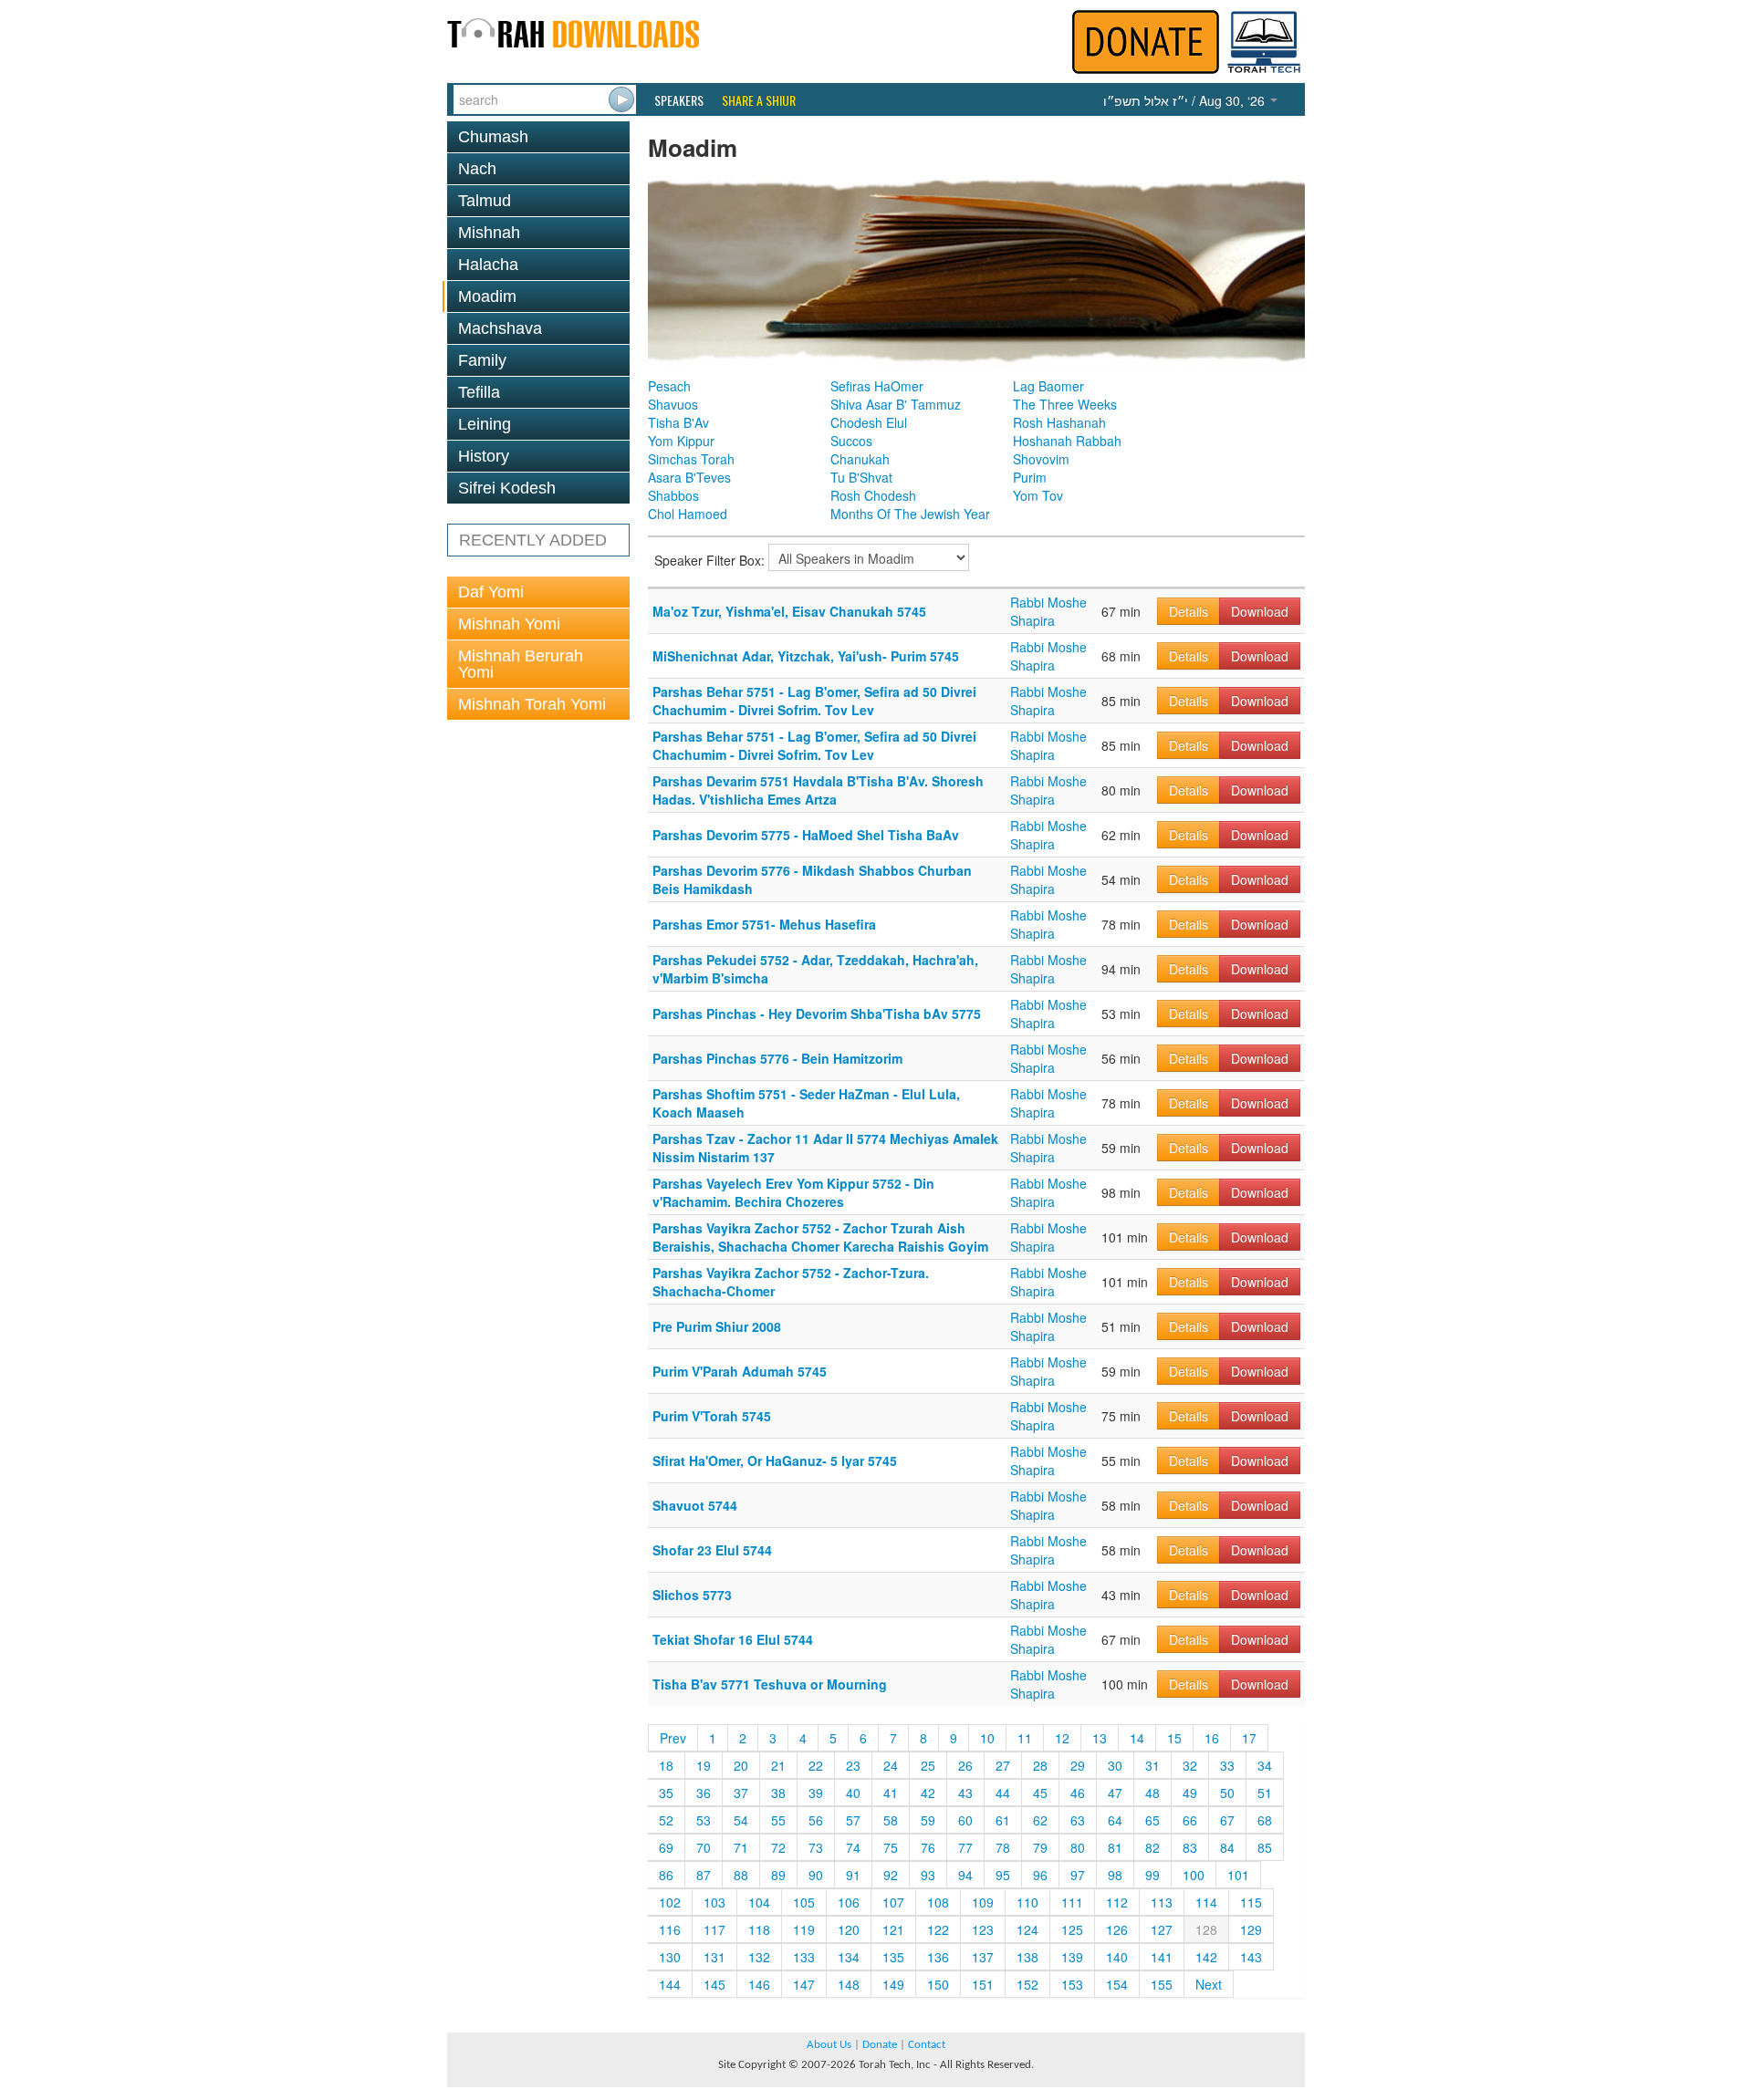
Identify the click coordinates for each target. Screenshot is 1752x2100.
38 (778, 1793)
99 (1152, 1875)
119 (804, 1929)
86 (666, 1875)
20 (741, 1765)
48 (1152, 1793)
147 (804, 1984)
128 (1206, 1929)
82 (1152, 1847)
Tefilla (479, 392)
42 (928, 1793)
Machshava (500, 328)
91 (853, 1875)
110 (1027, 1902)
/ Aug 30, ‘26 (1186, 100)
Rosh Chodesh (873, 495)
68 (1265, 1820)
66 (1190, 1820)
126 (1117, 1929)
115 (1251, 1902)
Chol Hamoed (688, 514)
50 (1227, 1793)
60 (965, 1820)
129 (1251, 1929)
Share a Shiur (759, 100)
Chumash (493, 137)
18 (666, 1765)
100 (1194, 1875)
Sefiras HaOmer (877, 386)
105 (804, 1902)
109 (983, 1902)
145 (714, 1984)
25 (928, 1765)
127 (1162, 1929)
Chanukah (860, 459)
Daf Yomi (491, 592)
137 (983, 1957)
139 (1072, 1957)
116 (670, 1929)
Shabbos (673, 495)
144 (670, 1984)
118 (759, 1929)
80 (1078, 1847)
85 (1265, 1847)
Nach (477, 169)
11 (1025, 1738)
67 (1227, 1820)
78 (1003, 1847)
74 (853, 1847)
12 (1062, 1738)
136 (938, 1957)
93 (928, 1875)
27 (1003, 1765)
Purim (1030, 477)
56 (816, 1820)
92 (891, 1875)
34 (1265, 1765)
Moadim (487, 296)
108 (938, 1902)
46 (1078, 1793)
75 (891, 1847)
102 (670, 1902)
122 (938, 1929)
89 (778, 1875)
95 (1003, 1875)
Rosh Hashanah (1059, 422)
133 (804, 1957)
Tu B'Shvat (861, 477)
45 (1040, 1793)
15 (1174, 1738)
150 (938, 1984)
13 (1100, 1738)
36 (704, 1793)
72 (778, 1847)
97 (1078, 1875)
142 (1206, 1957)
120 (849, 1929)
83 (1190, 1847)
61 (1003, 1820)
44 (1003, 1793)
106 (849, 1902)
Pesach (669, 386)
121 (893, 1929)
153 (1072, 1984)
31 (1152, 1765)
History (484, 456)
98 (1115, 1875)
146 (759, 1984)
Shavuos (673, 404)
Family (482, 360)
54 (741, 1820)
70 (704, 1847)
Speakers (679, 100)
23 (853, 1765)
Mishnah (489, 233)
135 (893, 1957)
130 (670, 1957)
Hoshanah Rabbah (1067, 441)
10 (987, 1738)
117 (714, 1929)
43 (965, 1793)
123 (983, 1929)
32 (1190, 1765)
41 (891, 1793)
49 (1190, 1793)
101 (1238, 1875)
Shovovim (1041, 459)
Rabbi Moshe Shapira (1048, 611)
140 (1117, 1957)
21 (778, 1765)
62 (1040, 1820)
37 (741, 1793)
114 (1206, 1902)
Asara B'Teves (689, 477)
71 (741, 1847)
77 (965, 1847)
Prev (673, 1738)
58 (891, 1820)
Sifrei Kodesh (507, 488)
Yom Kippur (681, 441)
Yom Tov (1038, 495)
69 (666, 1847)
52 (666, 1820)
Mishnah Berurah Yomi (521, 664)
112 (1117, 1902)
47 (1115, 1793)
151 (983, 1984)
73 (816, 1847)
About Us (829, 2045)
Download (1260, 611)
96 (1040, 1875)
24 (891, 1765)
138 (1027, 1957)
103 (714, 1902)
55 (778, 1820)
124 (1027, 1929)
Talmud (485, 201)
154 (1117, 1984)
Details (1189, 611)
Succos (851, 441)
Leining (485, 424)
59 (928, 1820)
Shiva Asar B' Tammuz (896, 404)
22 (816, 1765)
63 (1078, 1820)
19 (704, 1765)
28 (1040, 1765)
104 (759, 1902)
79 (1040, 1847)
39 (816, 1793)
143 (1251, 1957)
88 (741, 1875)
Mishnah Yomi (509, 624)
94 (965, 1875)
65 (1152, 1820)
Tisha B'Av (678, 422)
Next (1209, 1984)
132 (759, 1957)
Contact (927, 2045)
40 (853, 1793)
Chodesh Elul (869, 422)
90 (816, 1875)
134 (849, 1957)
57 (853, 1820)
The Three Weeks (1065, 404)
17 (1249, 1738)
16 (1212, 1738)
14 (1137, 1738)
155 (1162, 1984)
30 (1115, 1765)
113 (1162, 1902)
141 (1162, 1957)
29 (1078, 1765)
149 (893, 1984)
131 (714, 1957)
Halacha (488, 265)
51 (1265, 1793)
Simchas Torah (691, 459)
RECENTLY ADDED (533, 540)
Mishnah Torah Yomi (532, 704)
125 (1072, 1929)
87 (704, 1875)
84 (1227, 1847)
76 (928, 1847)
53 (704, 1820)
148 (849, 1984)
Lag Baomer (1048, 386)
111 (1072, 1902)
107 (893, 1902)
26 (965, 1765)
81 (1115, 1847)
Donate (880, 2045)
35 (666, 1793)
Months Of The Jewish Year (910, 514)
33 (1227, 1765)
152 (1027, 1984)
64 (1115, 1820)
